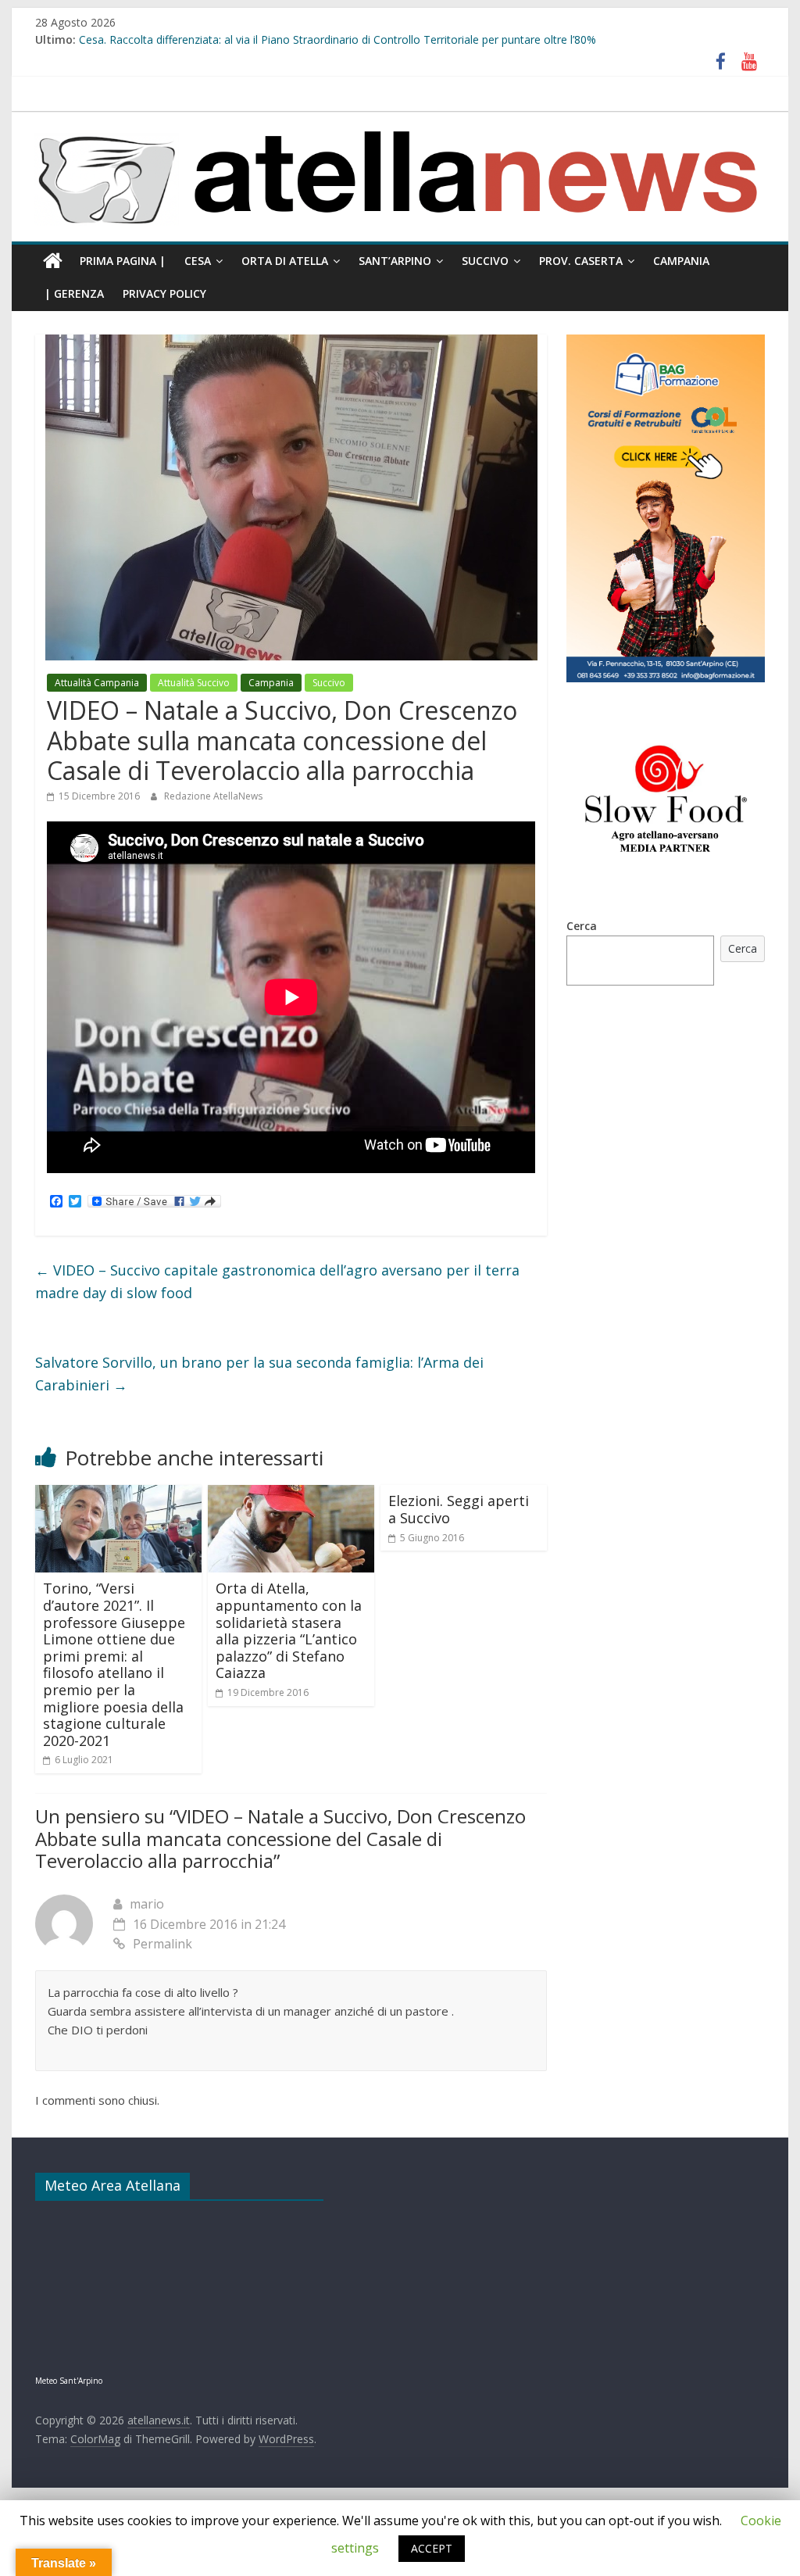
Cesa (198, 261)
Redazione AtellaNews (213, 796)
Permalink (162, 1944)
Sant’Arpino (395, 261)
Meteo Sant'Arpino (69, 2381)
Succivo (485, 261)
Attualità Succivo (194, 683)
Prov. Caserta (581, 261)
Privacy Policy (164, 293)
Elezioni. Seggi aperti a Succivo (459, 1509)
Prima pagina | (123, 261)
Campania (681, 261)
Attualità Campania (97, 683)
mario (147, 1904)
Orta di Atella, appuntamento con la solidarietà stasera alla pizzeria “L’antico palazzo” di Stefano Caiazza (289, 1630)
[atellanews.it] (400, 120)
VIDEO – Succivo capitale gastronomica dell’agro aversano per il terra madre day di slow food (277, 1281)
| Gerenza (74, 293)
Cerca (582, 926)
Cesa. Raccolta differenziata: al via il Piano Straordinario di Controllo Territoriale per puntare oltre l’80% (337, 39)
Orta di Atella (285, 261)
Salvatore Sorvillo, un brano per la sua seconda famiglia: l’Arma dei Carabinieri (259, 1374)
